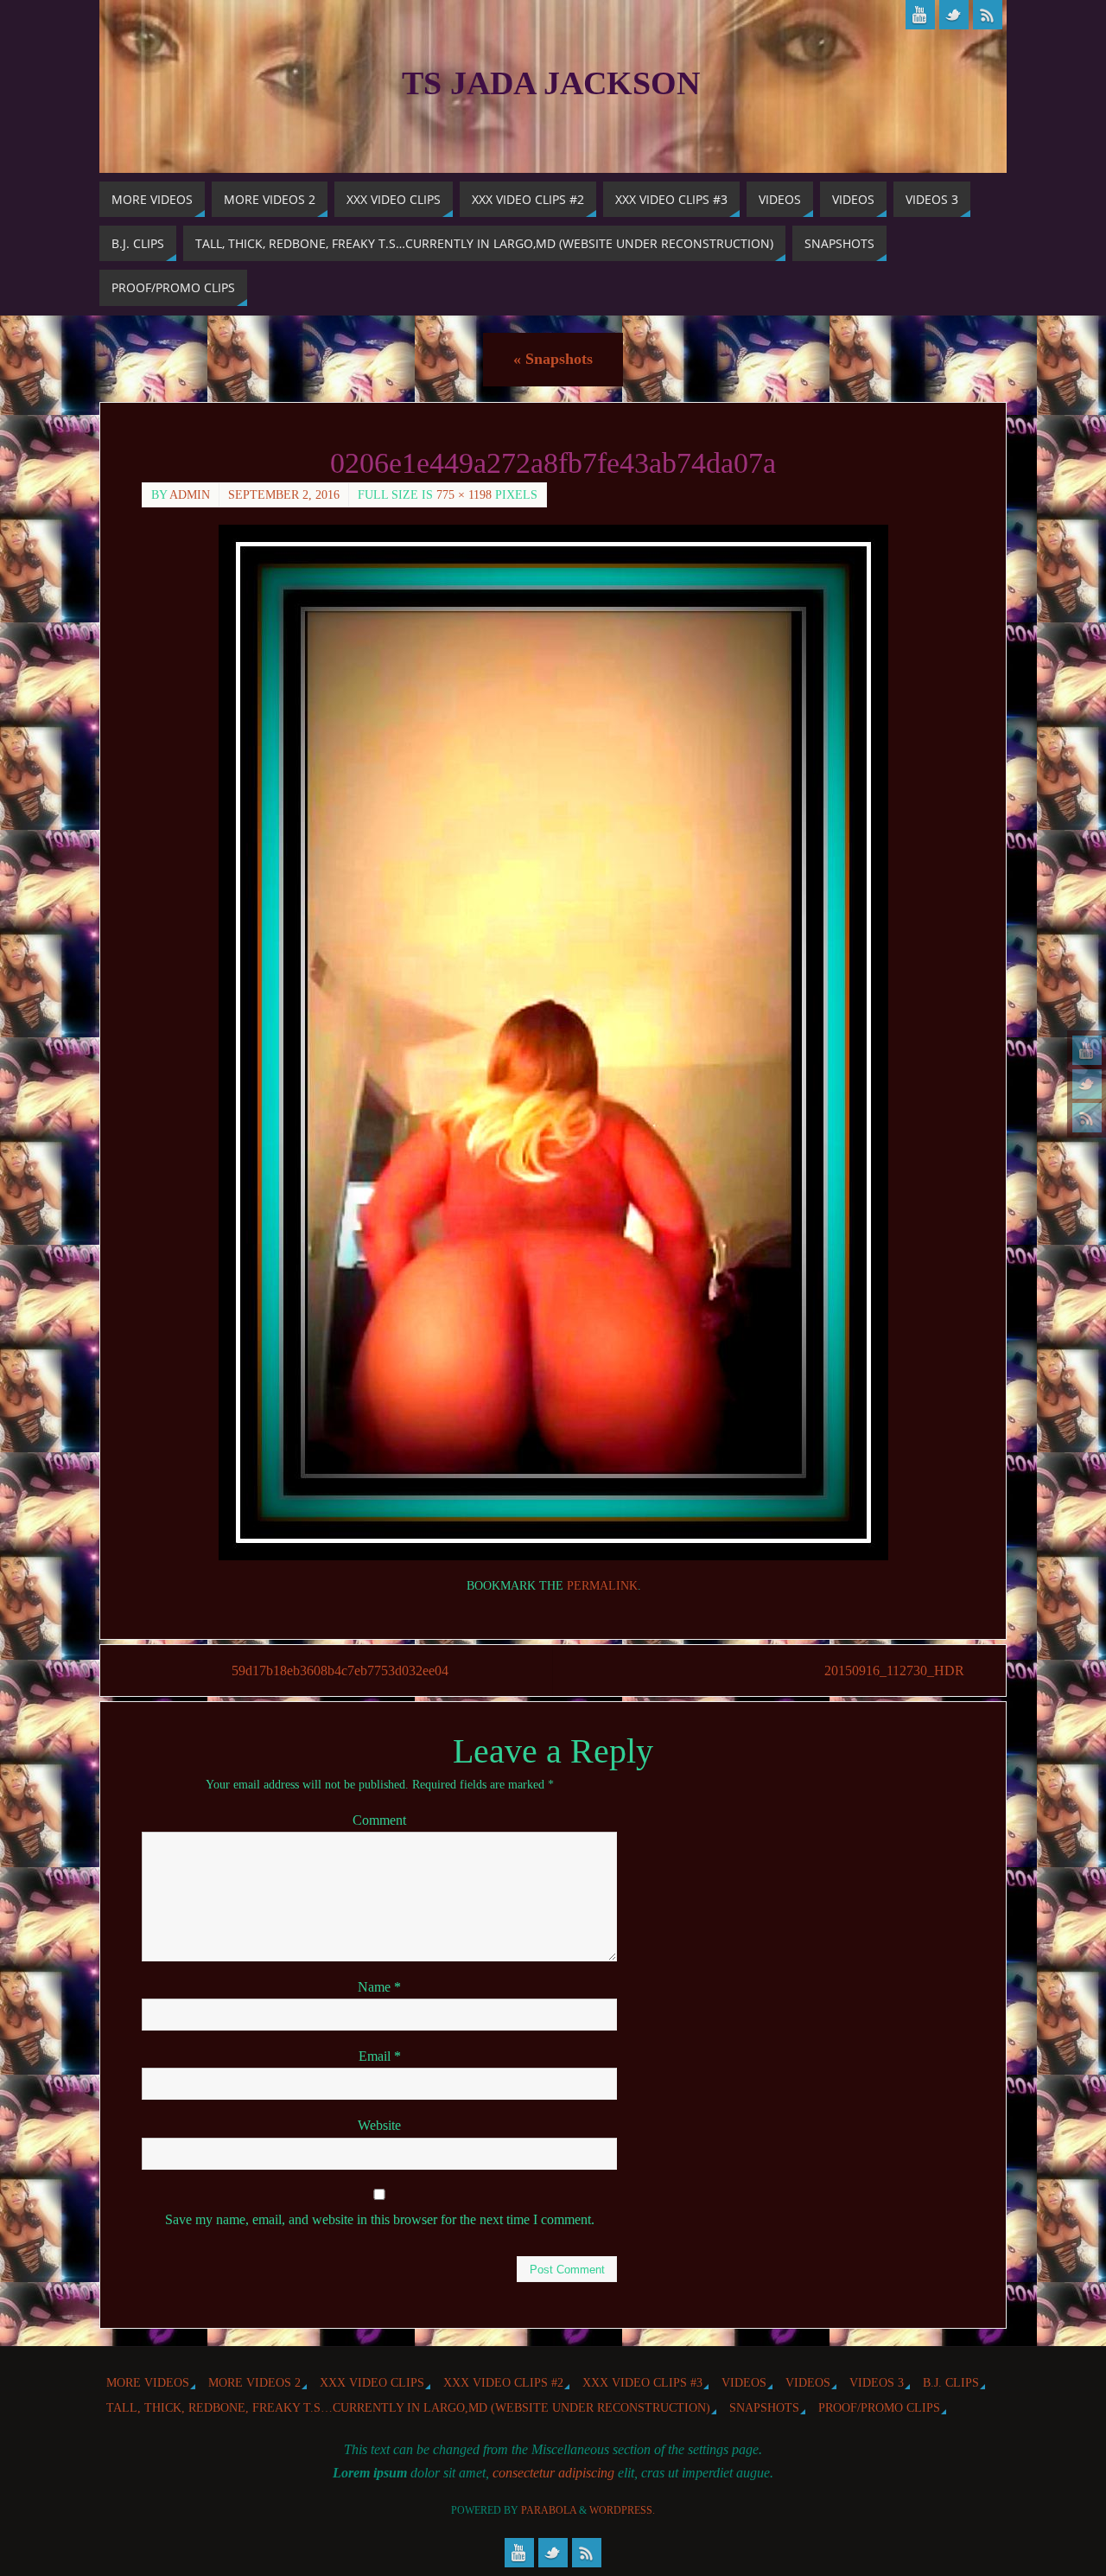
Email (380, 2056)
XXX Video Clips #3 (642, 2382)
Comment (379, 1820)
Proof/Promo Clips (879, 2407)
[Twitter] (1087, 1084)
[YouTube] (1087, 1050)
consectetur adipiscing (553, 2473)
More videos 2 (254, 2382)
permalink (602, 1586)
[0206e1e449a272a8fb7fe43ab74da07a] (553, 1043)
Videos (744, 2382)
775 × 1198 (464, 495)
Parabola (549, 2510)
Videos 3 (877, 2382)
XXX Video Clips (372, 2382)
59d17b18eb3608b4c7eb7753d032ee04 (340, 1671)
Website (379, 2125)
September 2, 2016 (284, 495)
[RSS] (1087, 1118)
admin (190, 495)
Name (379, 1987)
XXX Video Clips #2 (503, 2382)
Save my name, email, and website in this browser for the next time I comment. (380, 2219)
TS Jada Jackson (551, 83)
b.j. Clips (951, 2382)
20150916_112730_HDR (894, 1671)
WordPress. (622, 2510)
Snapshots (553, 359)
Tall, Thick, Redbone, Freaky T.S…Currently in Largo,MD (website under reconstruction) (408, 2407)
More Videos (148, 2382)
